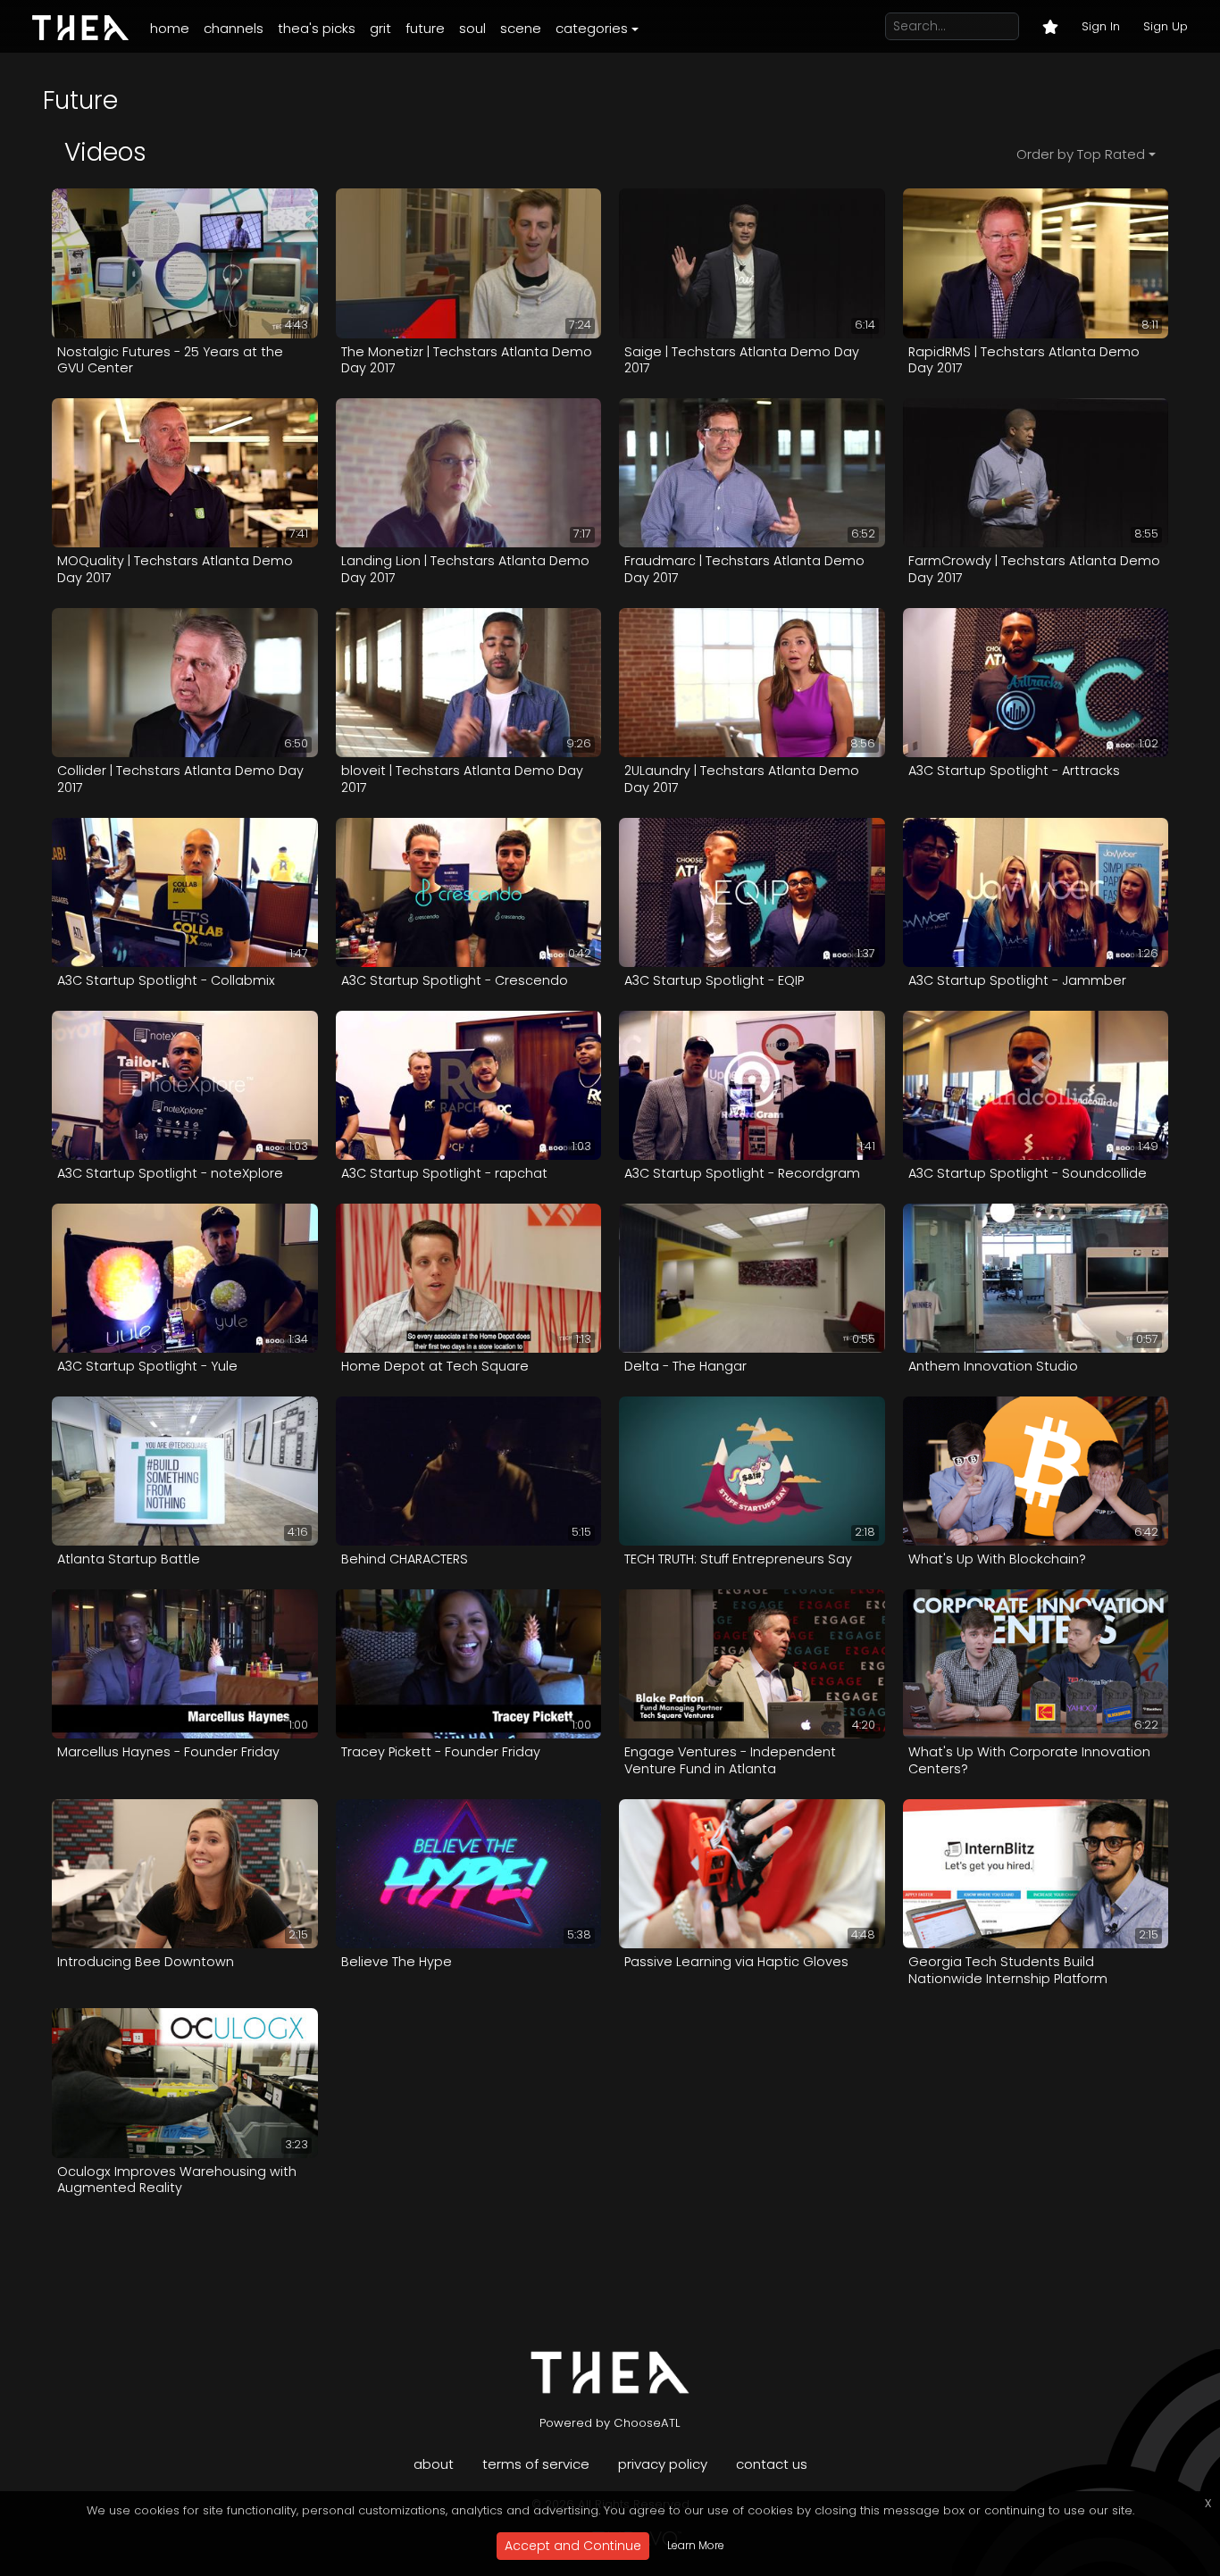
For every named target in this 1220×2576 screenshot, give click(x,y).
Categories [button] (592, 28)
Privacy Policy (663, 2464)
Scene (521, 28)
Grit (380, 28)
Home (170, 28)
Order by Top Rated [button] (1081, 154)
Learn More (696, 2545)
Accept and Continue (573, 2546)
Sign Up (1166, 26)
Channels (234, 28)
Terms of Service (536, 2464)
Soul (472, 28)
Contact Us (772, 2464)
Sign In (1101, 26)
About (434, 2464)
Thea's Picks (317, 28)
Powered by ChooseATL (610, 2423)
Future (425, 28)
